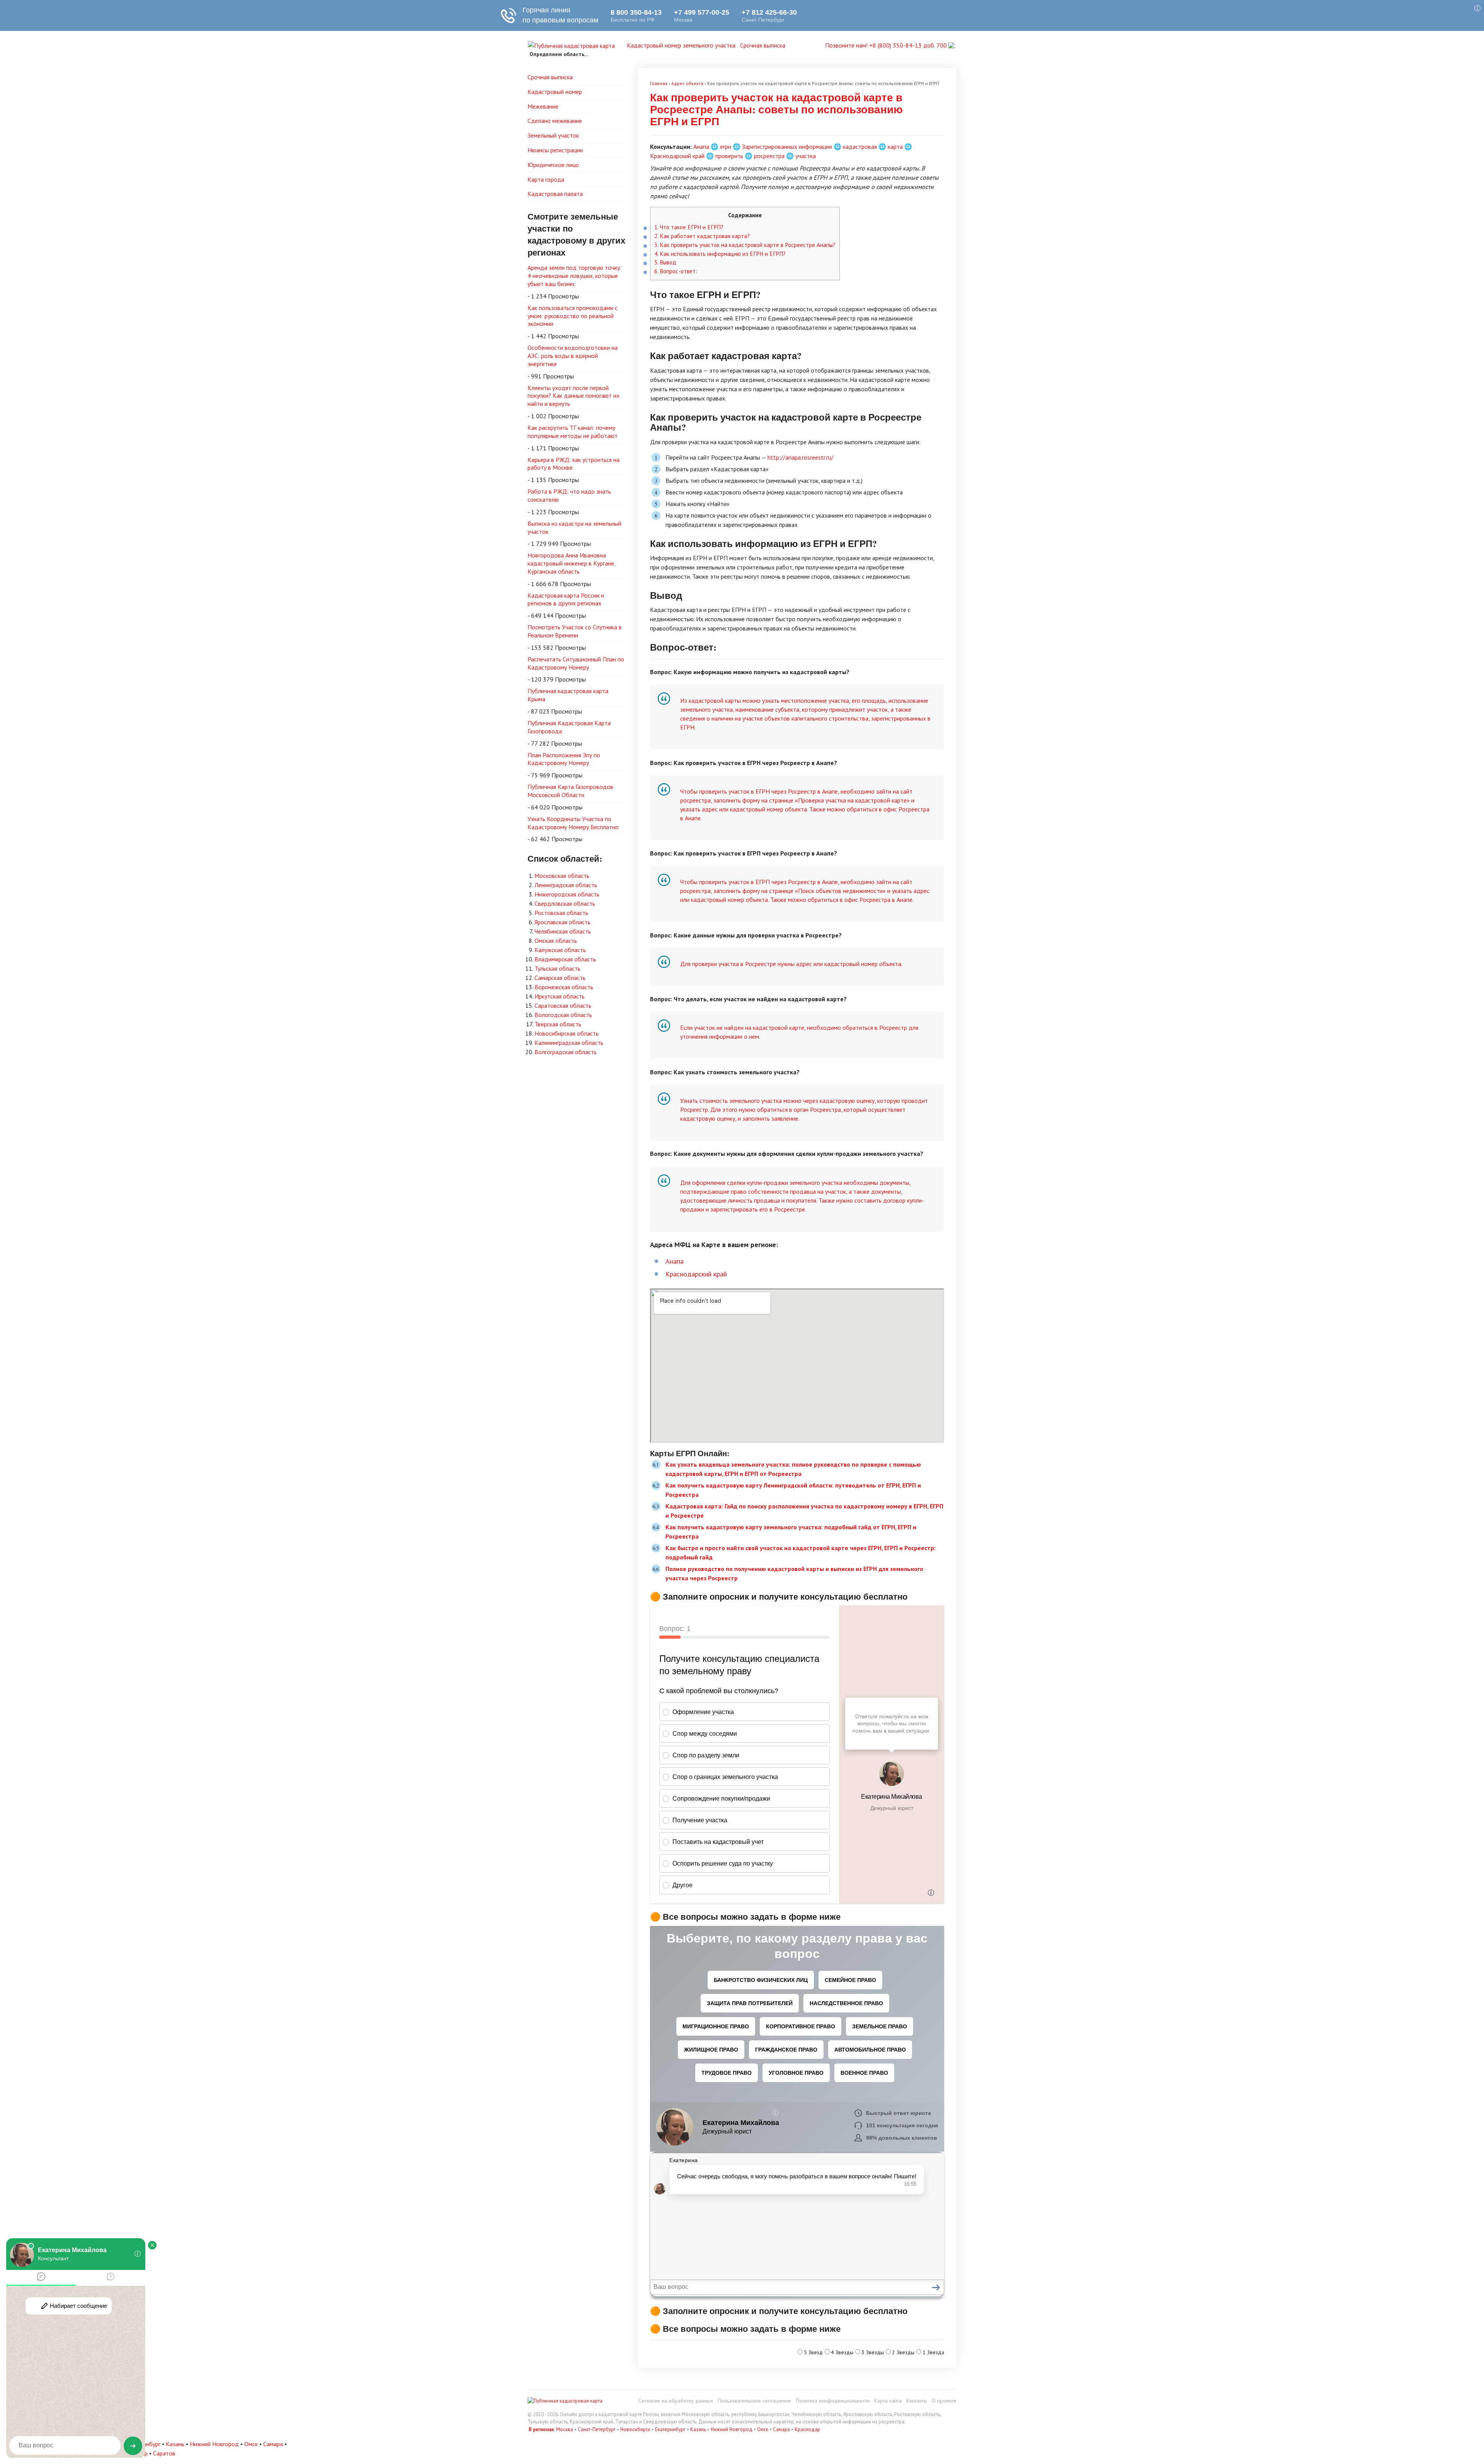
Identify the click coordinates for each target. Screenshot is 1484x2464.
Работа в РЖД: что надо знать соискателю (569, 495)
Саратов (164, 2453)
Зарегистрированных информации (787, 147)
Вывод (665, 262)
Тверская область (558, 1024)
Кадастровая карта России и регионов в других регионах (566, 599)
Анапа (701, 147)
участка (806, 156)
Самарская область (560, 978)
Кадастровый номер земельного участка (681, 45)
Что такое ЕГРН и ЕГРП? (689, 227)
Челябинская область (563, 931)
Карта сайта (888, 2401)
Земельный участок (553, 135)
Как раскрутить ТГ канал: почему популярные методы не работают (573, 432)
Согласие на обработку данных (676, 2401)
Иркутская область (560, 996)
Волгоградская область (566, 1052)
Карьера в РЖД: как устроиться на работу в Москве (574, 464)
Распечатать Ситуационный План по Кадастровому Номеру (576, 663)
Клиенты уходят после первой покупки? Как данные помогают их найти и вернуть (574, 396)
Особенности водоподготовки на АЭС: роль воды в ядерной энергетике (573, 356)
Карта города (546, 179)
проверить (729, 156)
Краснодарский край (677, 156)
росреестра (769, 156)
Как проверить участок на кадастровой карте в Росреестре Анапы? (745, 245)
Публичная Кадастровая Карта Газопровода (569, 727)
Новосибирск (635, 2429)
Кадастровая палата (555, 194)
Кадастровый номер (555, 92)
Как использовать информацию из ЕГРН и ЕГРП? (720, 254)
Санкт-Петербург (597, 2429)
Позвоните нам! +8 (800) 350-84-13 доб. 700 (887, 45)
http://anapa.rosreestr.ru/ (801, 457)
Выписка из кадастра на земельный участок (574, 527)
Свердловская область (565, 903)
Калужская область (560, 950)
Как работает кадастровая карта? (702, 236)
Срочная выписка (763, 45)
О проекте (944, 2401)
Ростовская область (561, 913)
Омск (763, 2429)
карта (895, 147)
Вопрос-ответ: (676, 271)
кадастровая (860, 147)
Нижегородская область (567, 894)
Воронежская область (564, 987)
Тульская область (557, 968)
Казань (698, 2429)
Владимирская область (565, 959)
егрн (726, 147)
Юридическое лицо (553, 165)
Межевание (543, 106)
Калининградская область (569, 1043)
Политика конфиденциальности (833, 2401)
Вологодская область (563, 1015)
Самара (781, 2429)
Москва (565, 2429)
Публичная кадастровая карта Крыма (568, 695)
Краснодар (807, 2429)
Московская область (562, 876)
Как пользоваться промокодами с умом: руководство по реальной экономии (573, 316)
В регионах (541, 2429)
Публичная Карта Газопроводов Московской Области (570, 791)
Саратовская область (563, 1005)
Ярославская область (562, 922)
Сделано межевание (555, 121)
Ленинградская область (566, 885)
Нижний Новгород (732, 2429)
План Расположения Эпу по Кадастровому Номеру (564, 759)
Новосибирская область (567, 1033)
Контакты (917, 2401)
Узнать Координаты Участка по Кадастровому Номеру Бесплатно (573, 823)
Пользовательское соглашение (754, 2401)
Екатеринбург (670, 2429)
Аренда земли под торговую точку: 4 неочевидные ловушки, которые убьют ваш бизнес (574, 276)
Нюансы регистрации (555, 150)
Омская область (556, 941)
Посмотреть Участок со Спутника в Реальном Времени (575, 631)
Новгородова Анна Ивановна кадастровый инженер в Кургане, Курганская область (572, 563)
